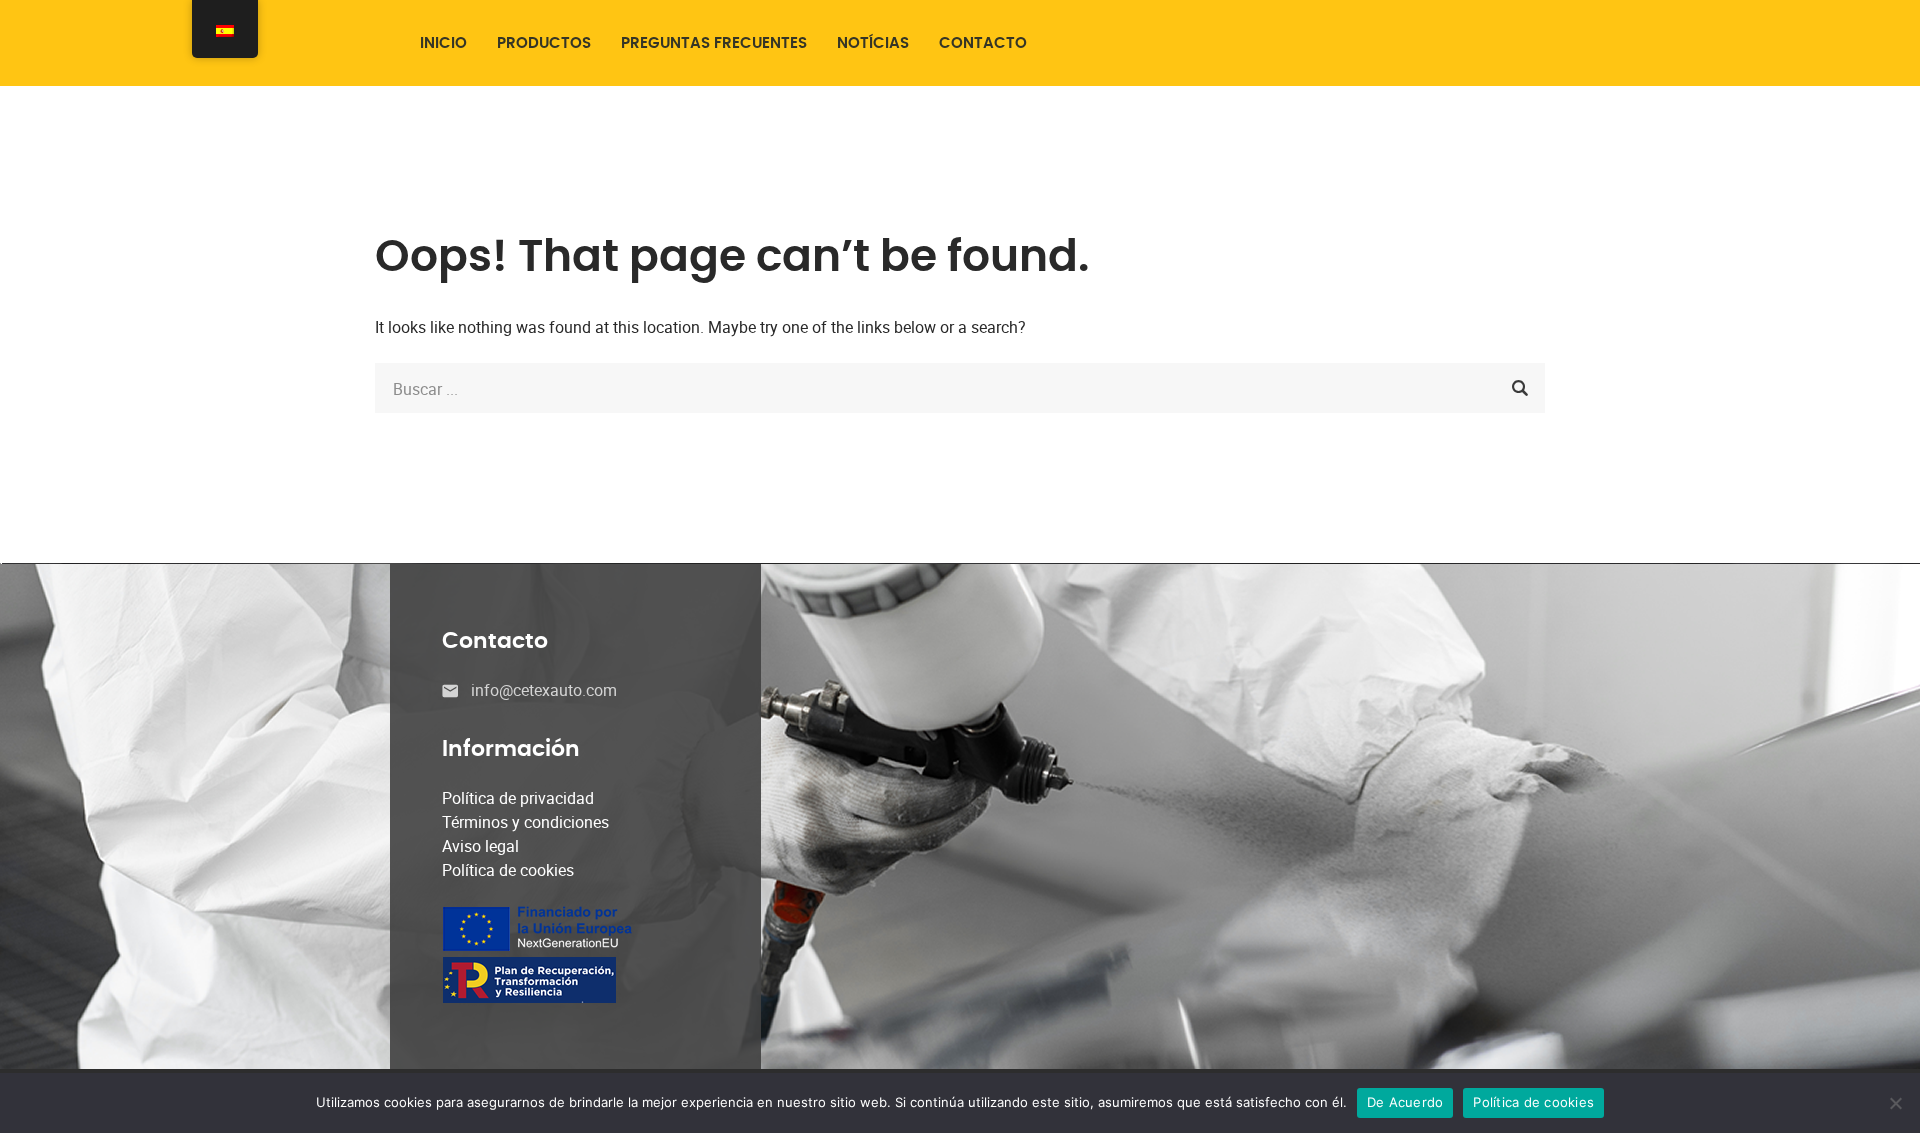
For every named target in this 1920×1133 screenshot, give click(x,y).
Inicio (443, 43)
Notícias (873, 43)
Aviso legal (480, 846)
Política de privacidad (518, 798)
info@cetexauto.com (544, 690)
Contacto (983, 43)
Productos (544, 43)
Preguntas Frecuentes (714, 43)
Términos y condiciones (525, 822)
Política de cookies (508, 870)
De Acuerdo (1405, 1102)
